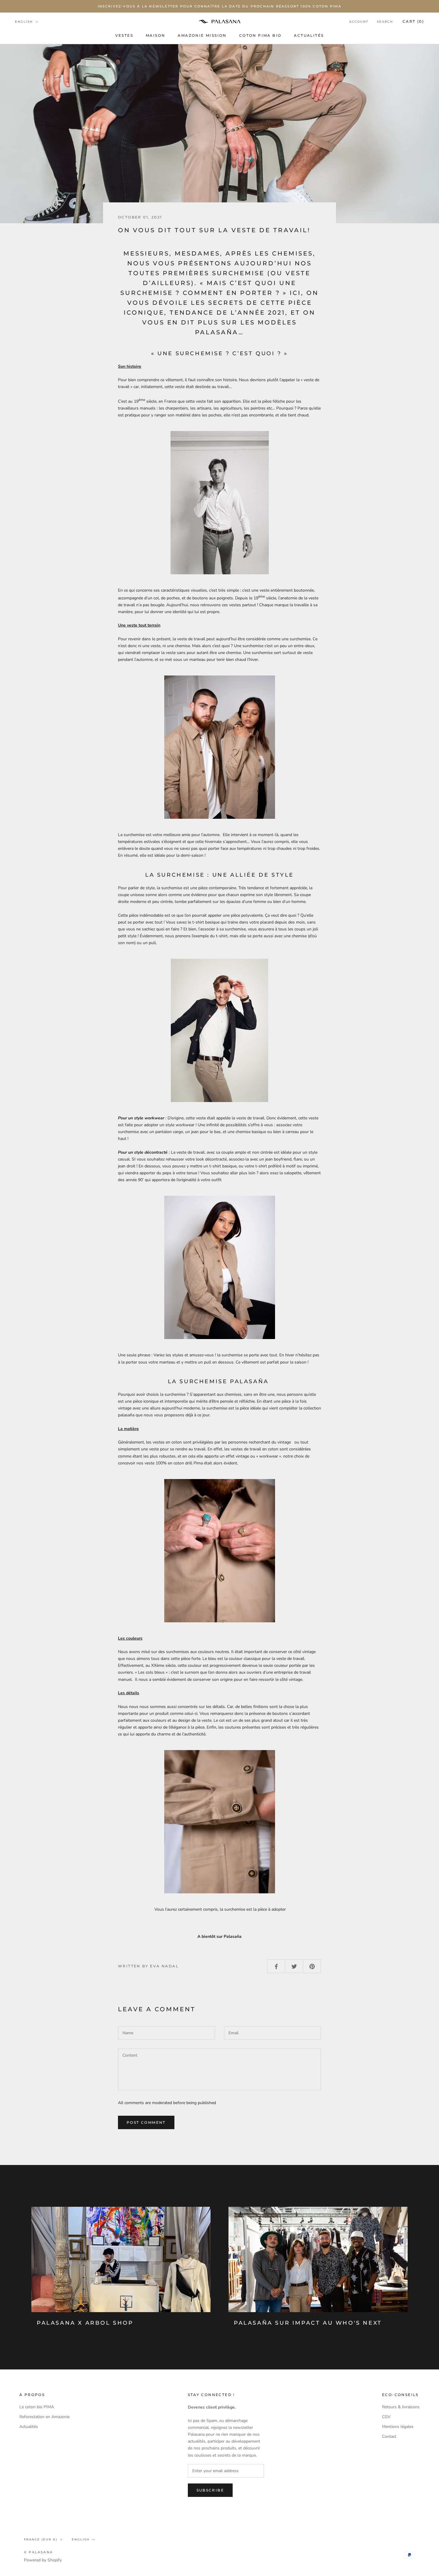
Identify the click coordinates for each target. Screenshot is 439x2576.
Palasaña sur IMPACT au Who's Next (308, 2323)
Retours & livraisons (401, 2407)
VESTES (124, 35)
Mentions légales (398, 2427)
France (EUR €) (41, 2539)
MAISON (155, 35)
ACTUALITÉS (309, 35)
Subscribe (210, 2490)
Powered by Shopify (43, 2560)
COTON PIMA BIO (260, 35)
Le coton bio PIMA (37, 2407)
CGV (386, 2417)
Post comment (146, 2122)
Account (359, 22)
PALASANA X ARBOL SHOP (85, 2323)
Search (385, 22)
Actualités (29, 2427)
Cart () (413, 21)
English (24, 22)
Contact (389, 2436)
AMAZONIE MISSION (202, 35)
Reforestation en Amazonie (44, 2417)
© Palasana (38, 2552)
